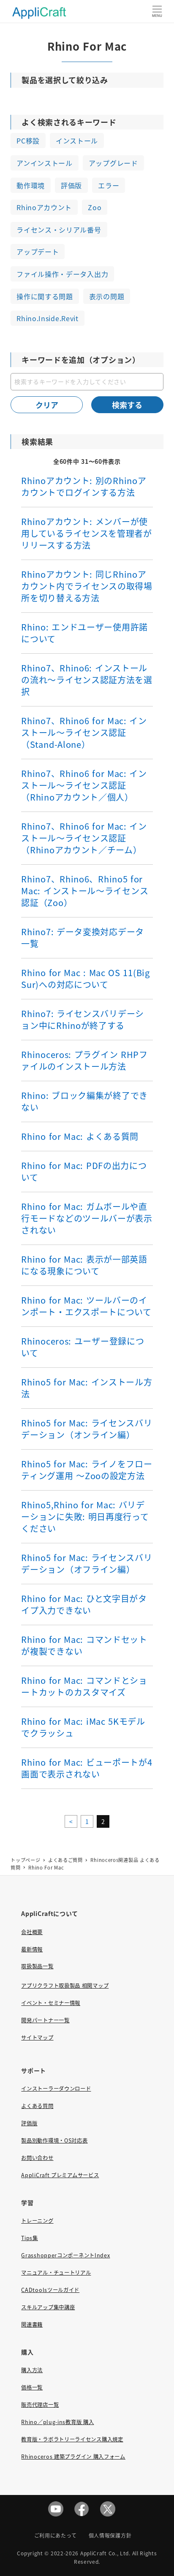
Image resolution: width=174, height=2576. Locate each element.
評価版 (29, 2123)
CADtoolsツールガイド (50, 2290)
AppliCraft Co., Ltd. (105, 2553)
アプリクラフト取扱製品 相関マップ (65, 1986)
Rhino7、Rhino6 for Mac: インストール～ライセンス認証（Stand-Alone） (84, 732)
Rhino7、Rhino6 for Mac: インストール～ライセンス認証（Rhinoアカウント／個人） (84, 785)
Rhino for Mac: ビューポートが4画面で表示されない (87, 1768)
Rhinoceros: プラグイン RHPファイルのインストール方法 (84, 1060)
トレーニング (37, 2221)
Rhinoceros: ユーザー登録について (83, 1347)
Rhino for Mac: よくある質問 (80, 1136)
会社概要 (32, 1932)
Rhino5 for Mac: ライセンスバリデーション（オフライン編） (87, 1563)
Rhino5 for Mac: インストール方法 (87, 1388)
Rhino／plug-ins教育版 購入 (57, 2422)
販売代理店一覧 (40, 2405)
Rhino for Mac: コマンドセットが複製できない (84, 1645)
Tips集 (30, 2238)
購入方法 (32, 2370)
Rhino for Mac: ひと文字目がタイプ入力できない (84, 1604)
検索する (127, 405)
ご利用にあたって (56, 2535)
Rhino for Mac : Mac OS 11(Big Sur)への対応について (85, 978)
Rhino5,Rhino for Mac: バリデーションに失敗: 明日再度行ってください (85, 1517)
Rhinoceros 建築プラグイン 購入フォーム (73, 2457)
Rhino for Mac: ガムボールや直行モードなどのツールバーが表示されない (87, 1218)
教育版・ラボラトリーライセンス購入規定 (72, 2439)
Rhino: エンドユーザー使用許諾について (84, 633)
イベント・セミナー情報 (51, 2003)
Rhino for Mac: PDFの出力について (84, 1171)
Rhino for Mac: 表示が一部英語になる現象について (84, 1265)
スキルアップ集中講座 (48, 2307)
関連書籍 (32, 2324)
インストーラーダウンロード (56, 2089)
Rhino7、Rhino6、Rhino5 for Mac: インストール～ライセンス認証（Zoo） (85, 891)
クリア (47, 405)
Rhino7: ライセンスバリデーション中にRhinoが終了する (83, 1019)
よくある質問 (37, 2106)
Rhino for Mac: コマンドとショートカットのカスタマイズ (84, 1686)
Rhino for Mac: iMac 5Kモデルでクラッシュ (83, 1727)
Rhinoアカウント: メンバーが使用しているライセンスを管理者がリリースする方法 (87, 533)
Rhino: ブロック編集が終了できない (84, 1101)
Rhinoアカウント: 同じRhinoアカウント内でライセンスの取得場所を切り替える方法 (87, 586)
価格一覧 (32, 2387)
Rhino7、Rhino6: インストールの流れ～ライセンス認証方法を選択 (87, 680)
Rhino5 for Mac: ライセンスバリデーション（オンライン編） (87, 1429)
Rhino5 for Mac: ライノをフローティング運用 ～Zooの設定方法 (87, 1470)
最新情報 (32, 1949)
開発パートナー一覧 (45, 2020)
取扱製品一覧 (37, 1966)
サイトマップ (37, 2038)
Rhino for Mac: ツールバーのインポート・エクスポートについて (86, 1306)
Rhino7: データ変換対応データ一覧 (83, 938)
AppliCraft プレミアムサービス (60, 2175)
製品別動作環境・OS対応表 (54, 2140)
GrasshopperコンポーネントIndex (65, 2255)
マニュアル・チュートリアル (56, 2273)
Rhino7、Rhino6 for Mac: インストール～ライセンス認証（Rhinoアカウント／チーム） (84, 838)
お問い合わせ (37, 2158)
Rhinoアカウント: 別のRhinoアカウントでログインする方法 (84, 486)
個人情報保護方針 (110, 2535)
